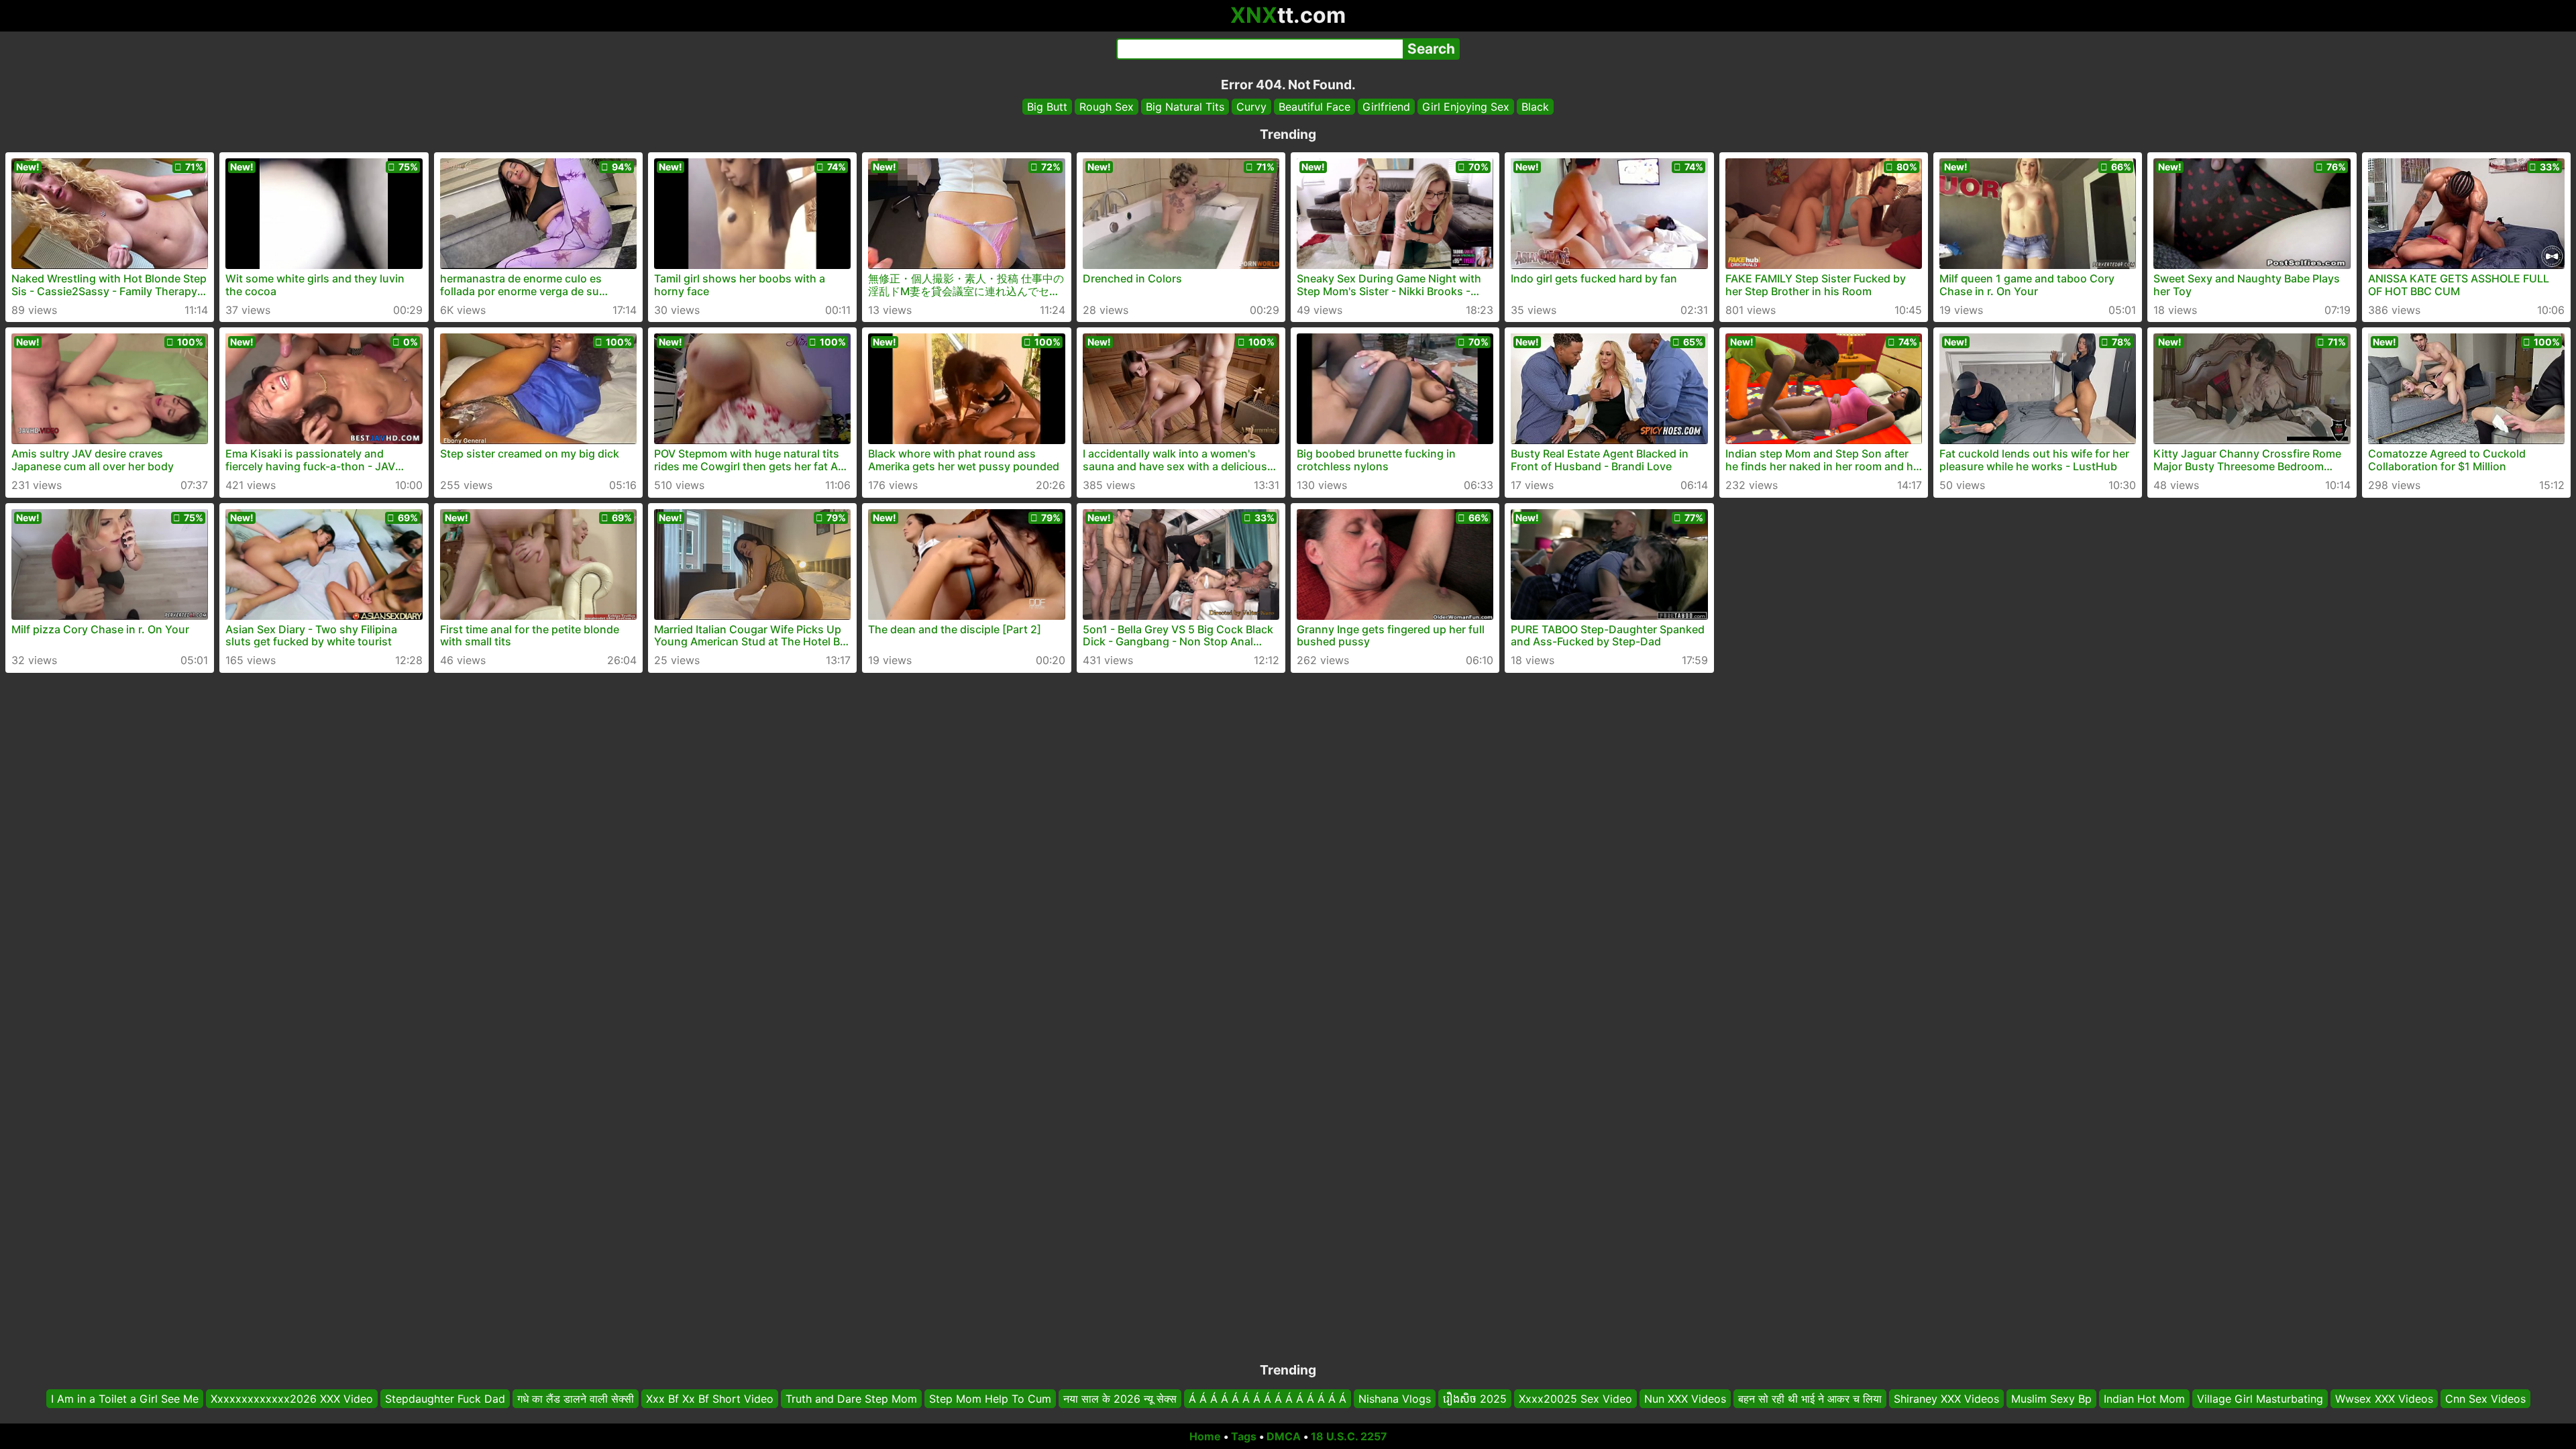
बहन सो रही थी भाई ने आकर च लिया (1810, 1399)
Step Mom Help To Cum (990, 1399)
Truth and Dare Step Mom (851, 1399)
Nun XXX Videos (1685, 1399)
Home (1205, 1436)
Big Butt (1047, 107)
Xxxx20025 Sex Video (1575, 1399)
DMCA (1284, 1436)
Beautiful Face (1314, 107)
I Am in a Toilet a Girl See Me (125, 1399)
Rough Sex (1107, 107)
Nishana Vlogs (1395, 1399)
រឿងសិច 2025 (1475, 1399)
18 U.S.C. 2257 (1349, 1436)
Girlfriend (1386, 107)
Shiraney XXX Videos (1946, 1399)
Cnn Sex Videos (2485, 1399)
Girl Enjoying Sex (1466, 107)
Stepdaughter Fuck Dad (445, 1399)
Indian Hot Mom (2144, 1399)
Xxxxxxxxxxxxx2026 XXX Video (292, 1399)
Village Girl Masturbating (2260, 1399)
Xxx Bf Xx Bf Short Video (710, 1399)
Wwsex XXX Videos (2384, 1399)
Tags (1244, 1436)
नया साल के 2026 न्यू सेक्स (1120, 1399)
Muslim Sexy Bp (2051, 1399)
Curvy (1251, 107)
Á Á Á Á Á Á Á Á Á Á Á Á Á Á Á (1268, 1399)
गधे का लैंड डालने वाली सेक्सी (576, 1399)
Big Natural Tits (1185, 107)
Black (1535, 107)
